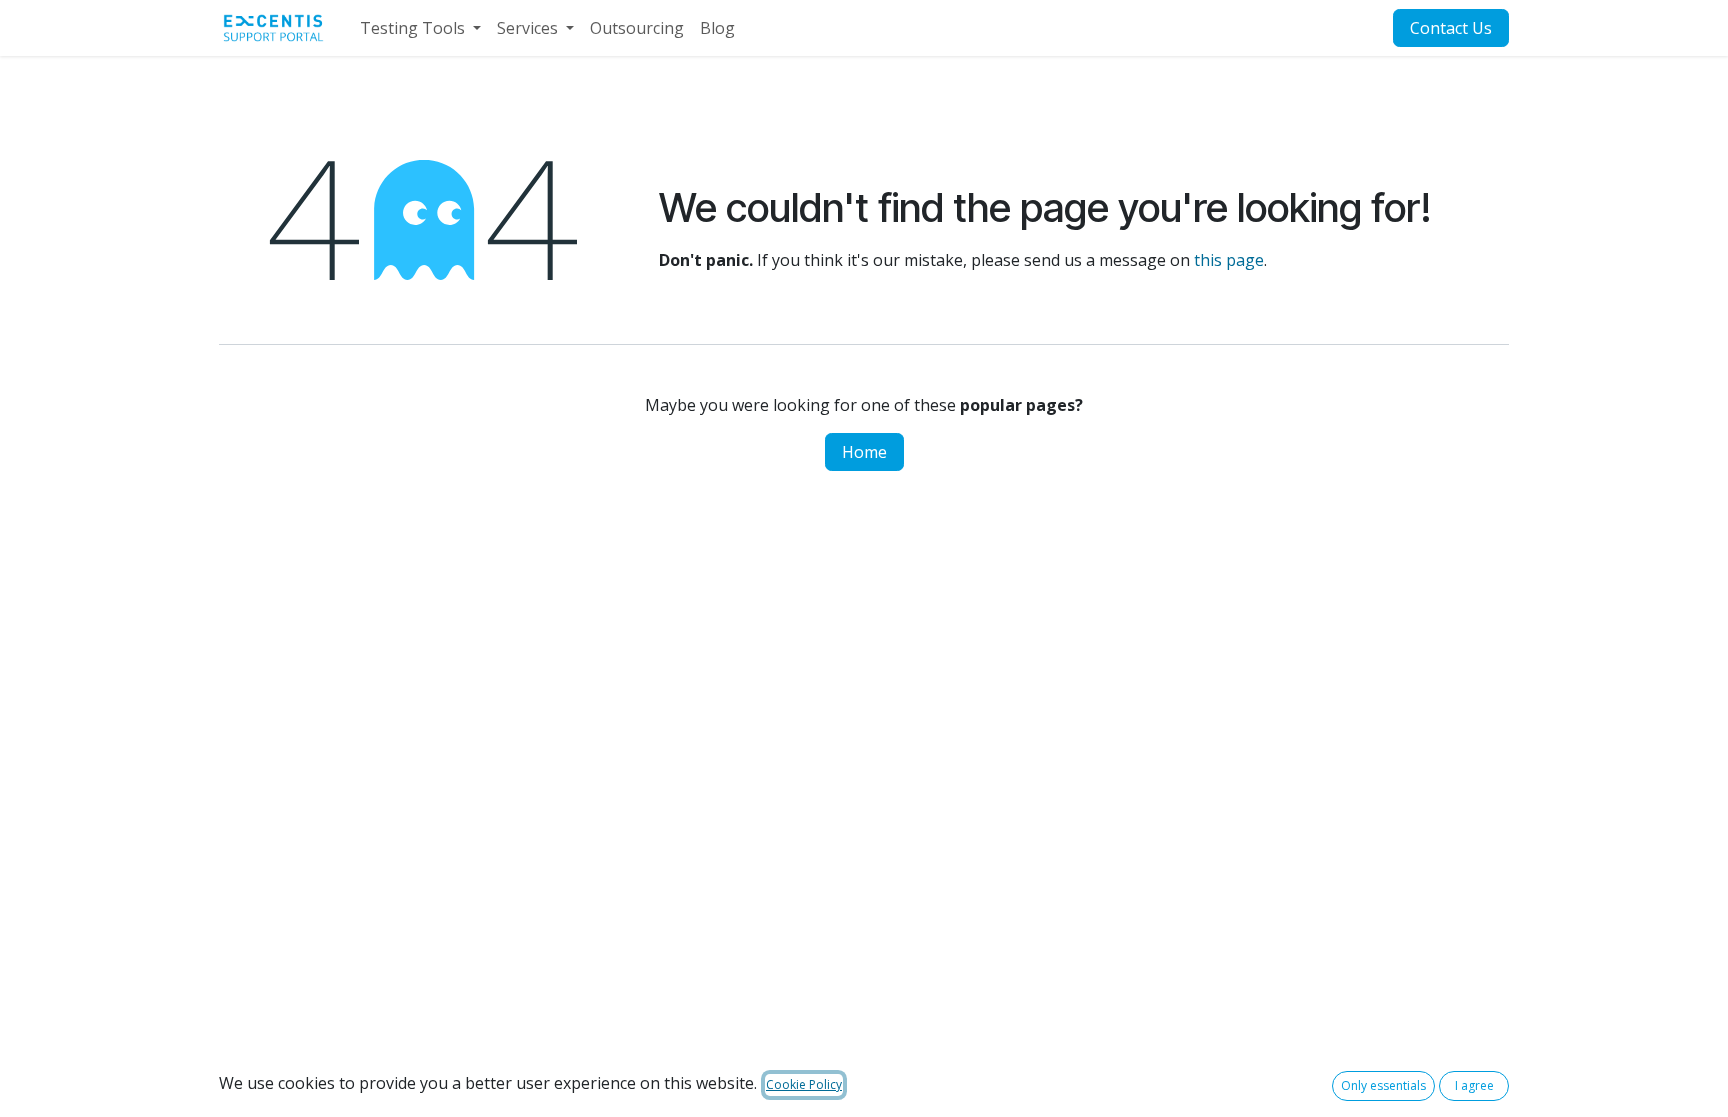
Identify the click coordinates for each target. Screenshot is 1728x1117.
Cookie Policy (804, 1084)
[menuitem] (420, 28)
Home (864, 452)
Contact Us (1451, 28)
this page (1229, 260)
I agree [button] (1474, 1085)
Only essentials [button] (1383, 1085)
